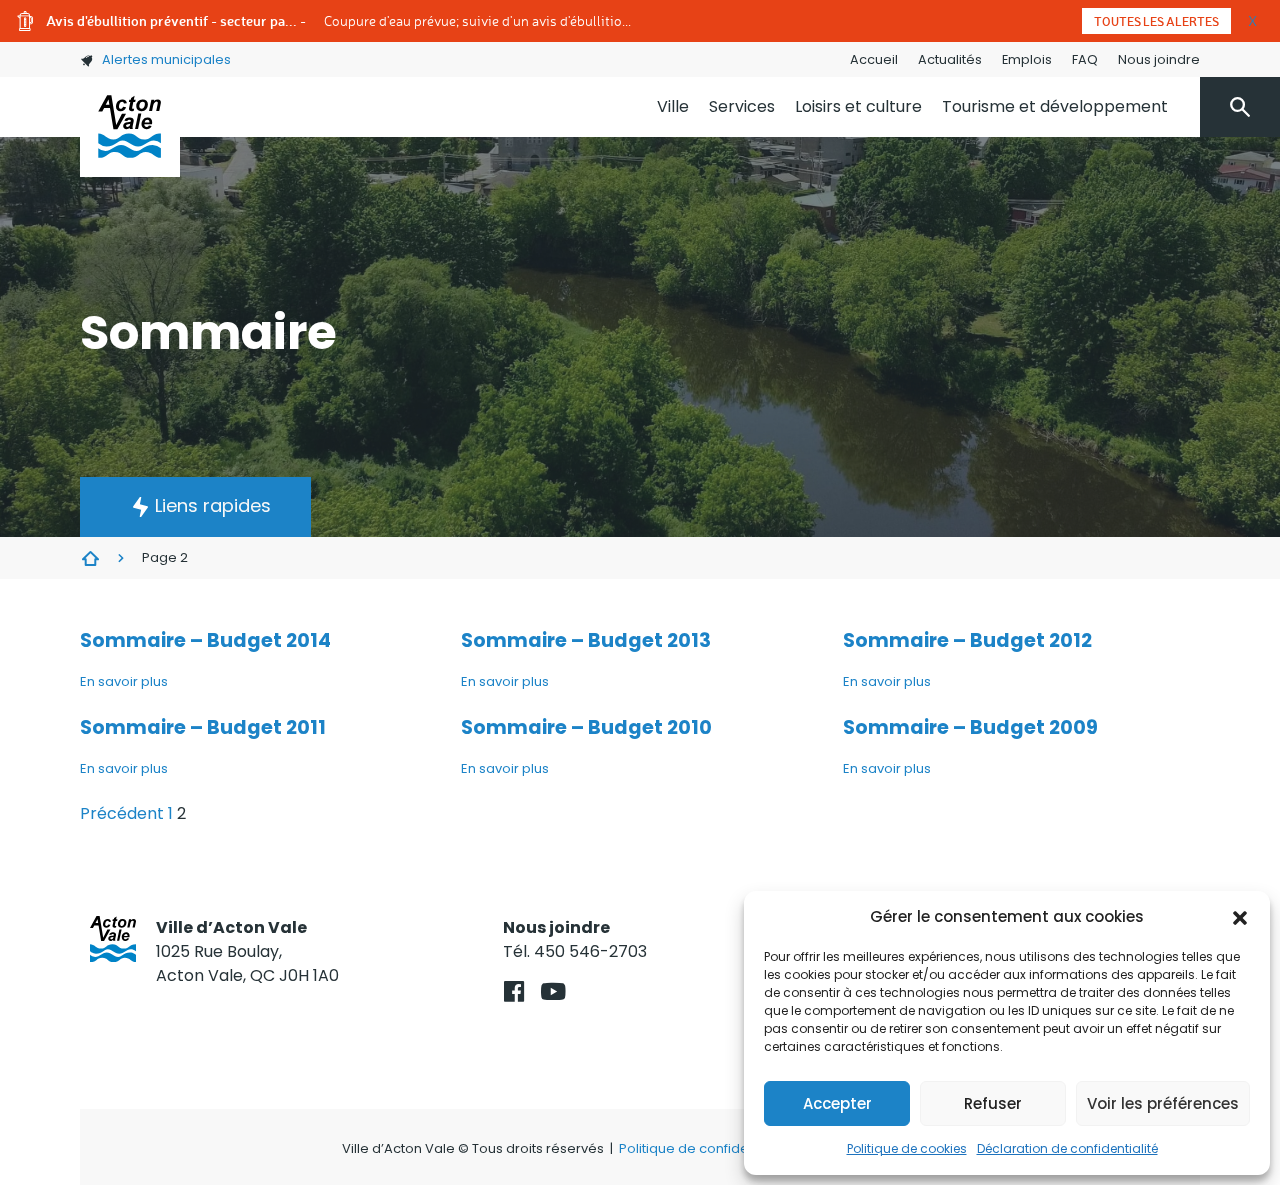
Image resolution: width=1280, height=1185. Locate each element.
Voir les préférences (1163, 1103)
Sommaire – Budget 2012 (967, 640)
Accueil (874, 59)
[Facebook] (514, 991)
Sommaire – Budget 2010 (586, 727)
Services (742, 106)
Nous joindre (1159, 59)
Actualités (950, 59)
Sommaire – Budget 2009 (970, 727)
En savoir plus (124, 681)
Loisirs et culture (858, 106)
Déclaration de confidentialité (1067, 1148)
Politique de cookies (907, 1148)
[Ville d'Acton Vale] (130, 127)
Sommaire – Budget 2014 (205, 640)
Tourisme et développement (1055, 106)
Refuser (993, 1103)
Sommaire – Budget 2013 (586, 640)
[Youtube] (553, 991)
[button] (1240, 917)
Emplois (1027, 59)
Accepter (837, 1103)
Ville (673, 106)
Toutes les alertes (1156, 21)
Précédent (122, 813)
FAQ (1085, 59)
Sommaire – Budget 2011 (203, 727)
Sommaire (90, 558)
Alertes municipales (166, 59)
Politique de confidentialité (705, 1148)
